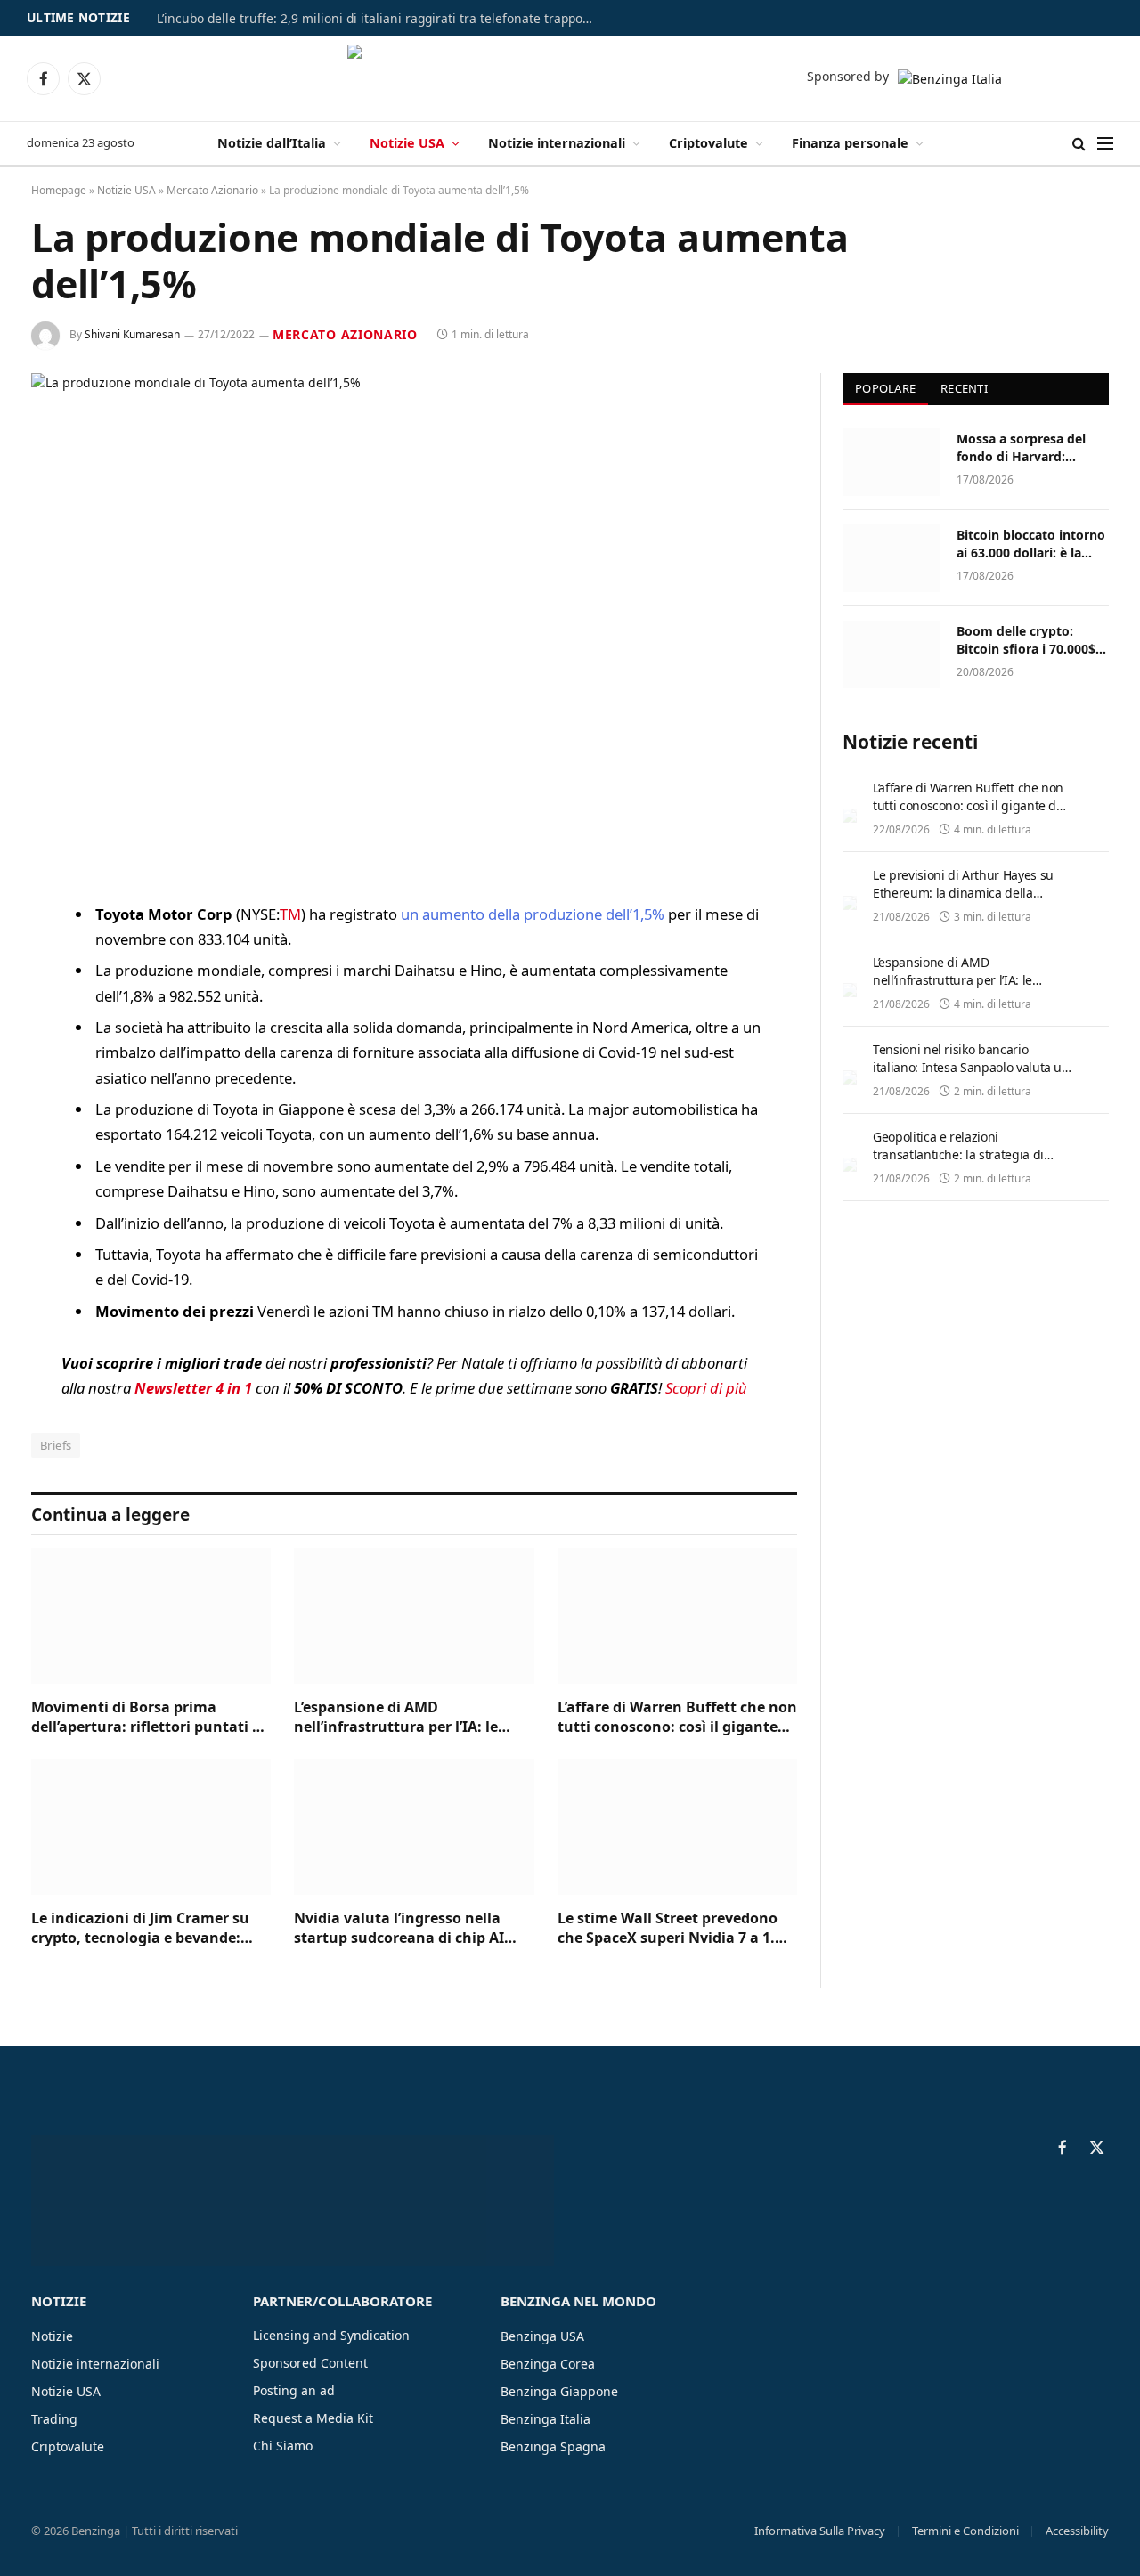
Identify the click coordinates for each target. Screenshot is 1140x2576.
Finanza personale (850, 143)
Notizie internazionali (557, 143)
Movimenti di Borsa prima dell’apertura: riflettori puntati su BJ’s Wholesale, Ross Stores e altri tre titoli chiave (150, 1718)
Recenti (964, 388)
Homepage (59, 190)
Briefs (56, 1445)
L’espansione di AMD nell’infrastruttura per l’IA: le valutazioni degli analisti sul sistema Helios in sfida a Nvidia (405, 1718)
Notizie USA (407, 143)
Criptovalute (708, 143)
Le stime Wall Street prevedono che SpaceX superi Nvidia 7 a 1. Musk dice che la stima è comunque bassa (668, 1929)
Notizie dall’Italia (272, 143)
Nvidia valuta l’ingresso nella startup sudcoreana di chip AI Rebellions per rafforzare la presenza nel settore (399, 1929)
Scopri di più (706, 1388)
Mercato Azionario (212, 190)
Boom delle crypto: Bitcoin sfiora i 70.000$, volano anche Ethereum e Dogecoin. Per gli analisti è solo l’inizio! (1030, 640)
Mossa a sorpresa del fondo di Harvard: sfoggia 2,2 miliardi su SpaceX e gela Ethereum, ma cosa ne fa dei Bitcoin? (1032, 448)
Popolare (885, 388)
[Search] (1079, 144)
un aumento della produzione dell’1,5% (534, 914)
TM (290, 914)
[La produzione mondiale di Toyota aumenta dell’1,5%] (414, 623)
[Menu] (1105, 144)
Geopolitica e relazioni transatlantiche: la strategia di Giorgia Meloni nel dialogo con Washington (960, 1163)
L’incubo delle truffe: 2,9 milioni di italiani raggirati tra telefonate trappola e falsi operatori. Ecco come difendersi (379, 19)
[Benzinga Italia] (570, 78)
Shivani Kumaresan (132, 334)
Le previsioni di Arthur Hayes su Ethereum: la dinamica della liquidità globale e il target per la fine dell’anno (966, 902)
